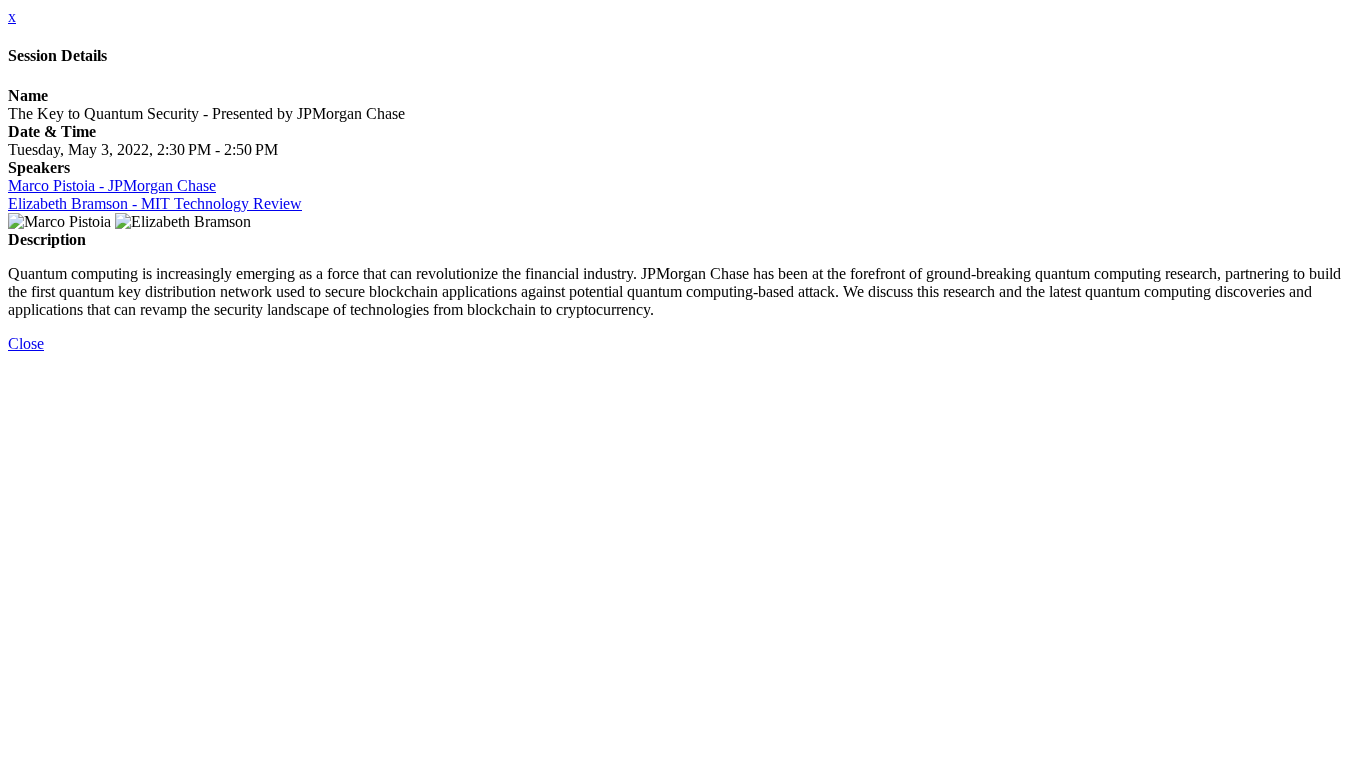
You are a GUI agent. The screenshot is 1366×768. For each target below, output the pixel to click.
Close (26, 343)
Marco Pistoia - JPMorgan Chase (112, 185)
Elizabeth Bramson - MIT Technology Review (155, 203)
